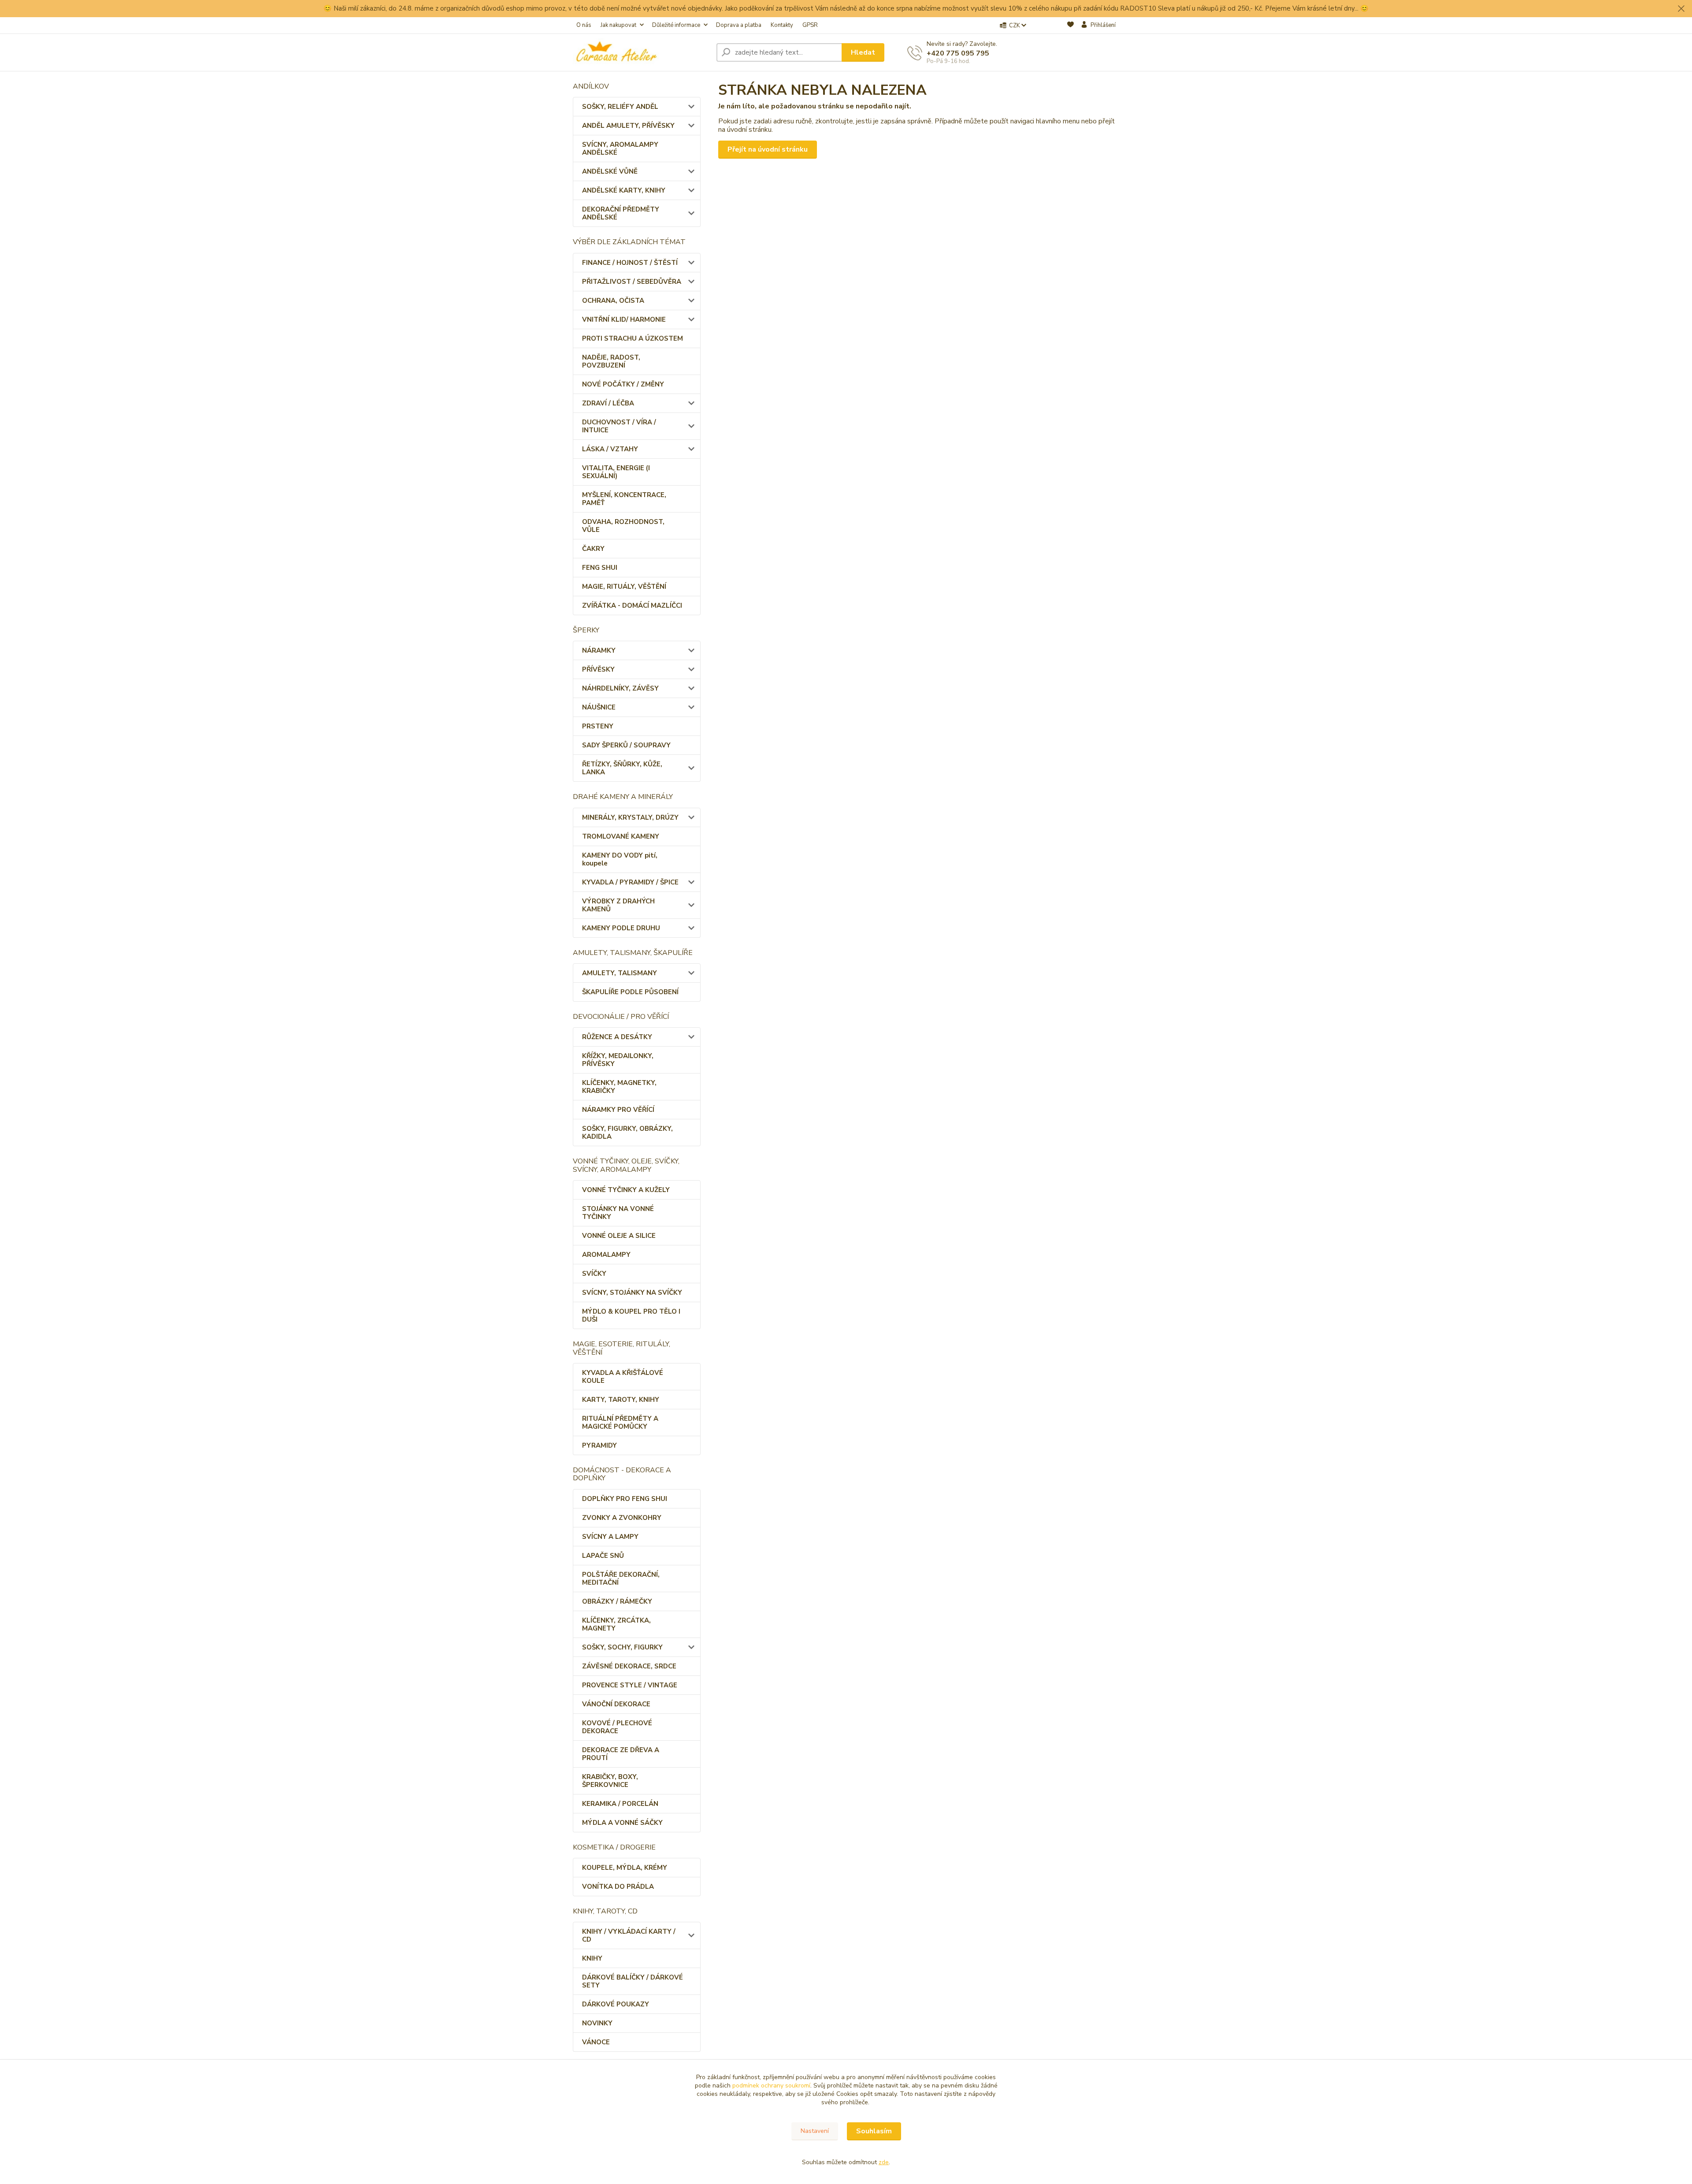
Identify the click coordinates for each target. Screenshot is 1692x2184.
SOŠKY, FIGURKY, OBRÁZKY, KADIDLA (627, 1133)
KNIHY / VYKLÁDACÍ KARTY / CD (629, 1935)
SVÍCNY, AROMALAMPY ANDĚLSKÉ (620, 149)
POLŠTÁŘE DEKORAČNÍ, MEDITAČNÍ (621, 1579)
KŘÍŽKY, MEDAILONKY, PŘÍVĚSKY (618, 1060)
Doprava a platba (739, 25)
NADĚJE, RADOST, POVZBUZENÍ (611, 361)
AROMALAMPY (606, 1255)
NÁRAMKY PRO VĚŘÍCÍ (618, 1110)
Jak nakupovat (618, 25)
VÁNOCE (596, 2042)
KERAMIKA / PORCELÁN (620, 1804)
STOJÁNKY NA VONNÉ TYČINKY (618, 1213)
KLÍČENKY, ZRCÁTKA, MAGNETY (616, 1624)
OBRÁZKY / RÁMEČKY (617, 1601)
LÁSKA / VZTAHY (610, 449)
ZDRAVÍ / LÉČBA (608, 403)
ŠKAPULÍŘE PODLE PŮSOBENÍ (630, 992)
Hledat (863, 52)
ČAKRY (593, 549)
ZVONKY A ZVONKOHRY (622, 1518)
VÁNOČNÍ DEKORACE (616, 1704)
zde (884, 2162)
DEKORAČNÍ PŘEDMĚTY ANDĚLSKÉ (621, 213)
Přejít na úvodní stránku (768, 149)
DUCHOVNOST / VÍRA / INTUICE (619, 426)
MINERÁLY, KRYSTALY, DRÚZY (630, 817)
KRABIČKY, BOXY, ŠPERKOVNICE (610, 1781)
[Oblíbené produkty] (1070, 26)
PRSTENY (598, 726)
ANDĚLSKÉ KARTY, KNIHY (624, 190)
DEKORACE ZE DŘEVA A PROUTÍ (621, 1754)
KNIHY (592, 1958)
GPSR (810, 25)
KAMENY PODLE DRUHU (621, 928)
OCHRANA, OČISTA (613, 301)
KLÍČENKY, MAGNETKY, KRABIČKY (619, 1087)
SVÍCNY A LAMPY (610, 1537)
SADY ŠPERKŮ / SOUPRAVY (626, 745)
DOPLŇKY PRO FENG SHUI (625, 1499)
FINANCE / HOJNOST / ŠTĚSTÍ (630, 263)
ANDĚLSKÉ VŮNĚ (610, 171)
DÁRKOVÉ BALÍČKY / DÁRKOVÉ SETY (633, 1981)
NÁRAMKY (599, 650)
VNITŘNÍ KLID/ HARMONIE (624, 319)
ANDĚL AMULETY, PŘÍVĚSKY (628, 126)
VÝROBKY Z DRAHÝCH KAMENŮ (618, 905)
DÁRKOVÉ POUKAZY (616, 2004)
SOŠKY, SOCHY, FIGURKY (622, 1647)
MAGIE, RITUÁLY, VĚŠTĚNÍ (624, 587)
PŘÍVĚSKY (598, 669)
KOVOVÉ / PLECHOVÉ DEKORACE (617, 1727)
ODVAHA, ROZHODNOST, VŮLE (623, 526)
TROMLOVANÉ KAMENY (621, 836)
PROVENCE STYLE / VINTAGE (630, 1685)
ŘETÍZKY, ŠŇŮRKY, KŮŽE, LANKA (622, 768)
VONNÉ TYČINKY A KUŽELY (626, 1190)
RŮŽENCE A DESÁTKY (617, 1037)
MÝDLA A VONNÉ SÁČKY (622, 1823)
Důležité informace (676, 25)
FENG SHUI (600, 568)
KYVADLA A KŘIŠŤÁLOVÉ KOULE (623, 1377)
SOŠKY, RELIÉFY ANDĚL (620, 107)
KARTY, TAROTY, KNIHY (621, 1400)
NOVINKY (597, 2023)
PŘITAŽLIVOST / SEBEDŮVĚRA (632, 282)
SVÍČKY (594, 1274)
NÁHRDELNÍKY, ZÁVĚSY (620, 688)
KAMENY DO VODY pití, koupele (620, 859)
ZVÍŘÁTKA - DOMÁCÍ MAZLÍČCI (632, 605)
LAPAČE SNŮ (603, 1556)
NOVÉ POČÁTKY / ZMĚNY (623, 384)
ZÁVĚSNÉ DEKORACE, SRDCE (629, 1666)
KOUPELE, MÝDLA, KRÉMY (625, 1868)
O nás (584, 25)
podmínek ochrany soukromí (771, 2086)
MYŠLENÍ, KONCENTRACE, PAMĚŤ (624, 499)
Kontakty (782, 25)
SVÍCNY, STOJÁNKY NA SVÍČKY (632, 1293)
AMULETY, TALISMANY (620, 973)
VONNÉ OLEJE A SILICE (619, 1236)
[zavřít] (1681, 9)
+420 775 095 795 (958, 53)
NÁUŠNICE (599, 707)
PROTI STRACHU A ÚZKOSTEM (633, 338)
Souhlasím (874, 2131)
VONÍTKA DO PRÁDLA (618, 1887)
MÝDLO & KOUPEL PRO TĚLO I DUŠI (631, 1315)
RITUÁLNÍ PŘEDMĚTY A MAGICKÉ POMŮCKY (620, 1423)
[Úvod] (641, 52)
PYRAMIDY (599, 1445)
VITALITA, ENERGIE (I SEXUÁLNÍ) (616, 472)
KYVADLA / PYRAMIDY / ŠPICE (630, 882)
